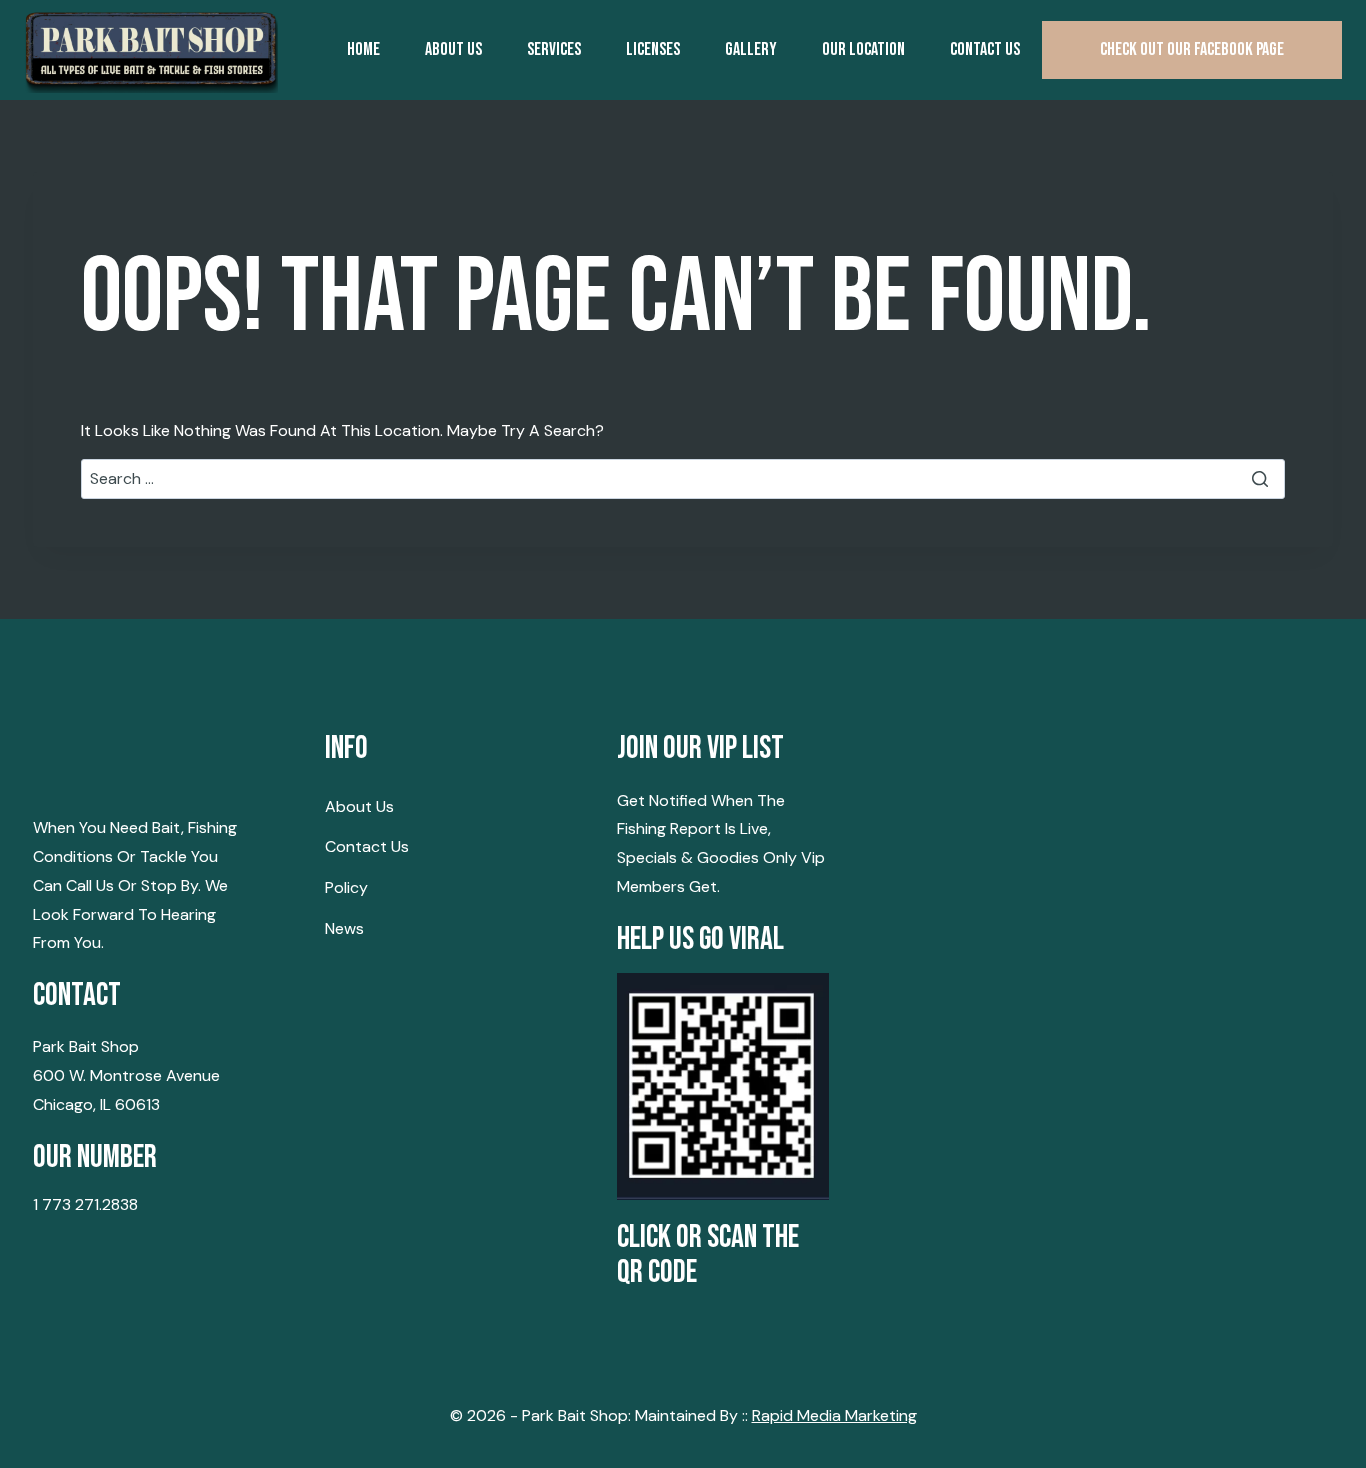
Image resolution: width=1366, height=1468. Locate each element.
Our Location (863, 49)
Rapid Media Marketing (834, 1415)
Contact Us (367, 846)
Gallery (751, 49)
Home (363, 49)
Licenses (653, 49)
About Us (453, 49)
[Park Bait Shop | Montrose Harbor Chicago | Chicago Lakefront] (151, 50)
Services (554, 49)
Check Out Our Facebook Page (1192, 49)
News (344, 928)
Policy (346, 887)
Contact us (985, 49)
